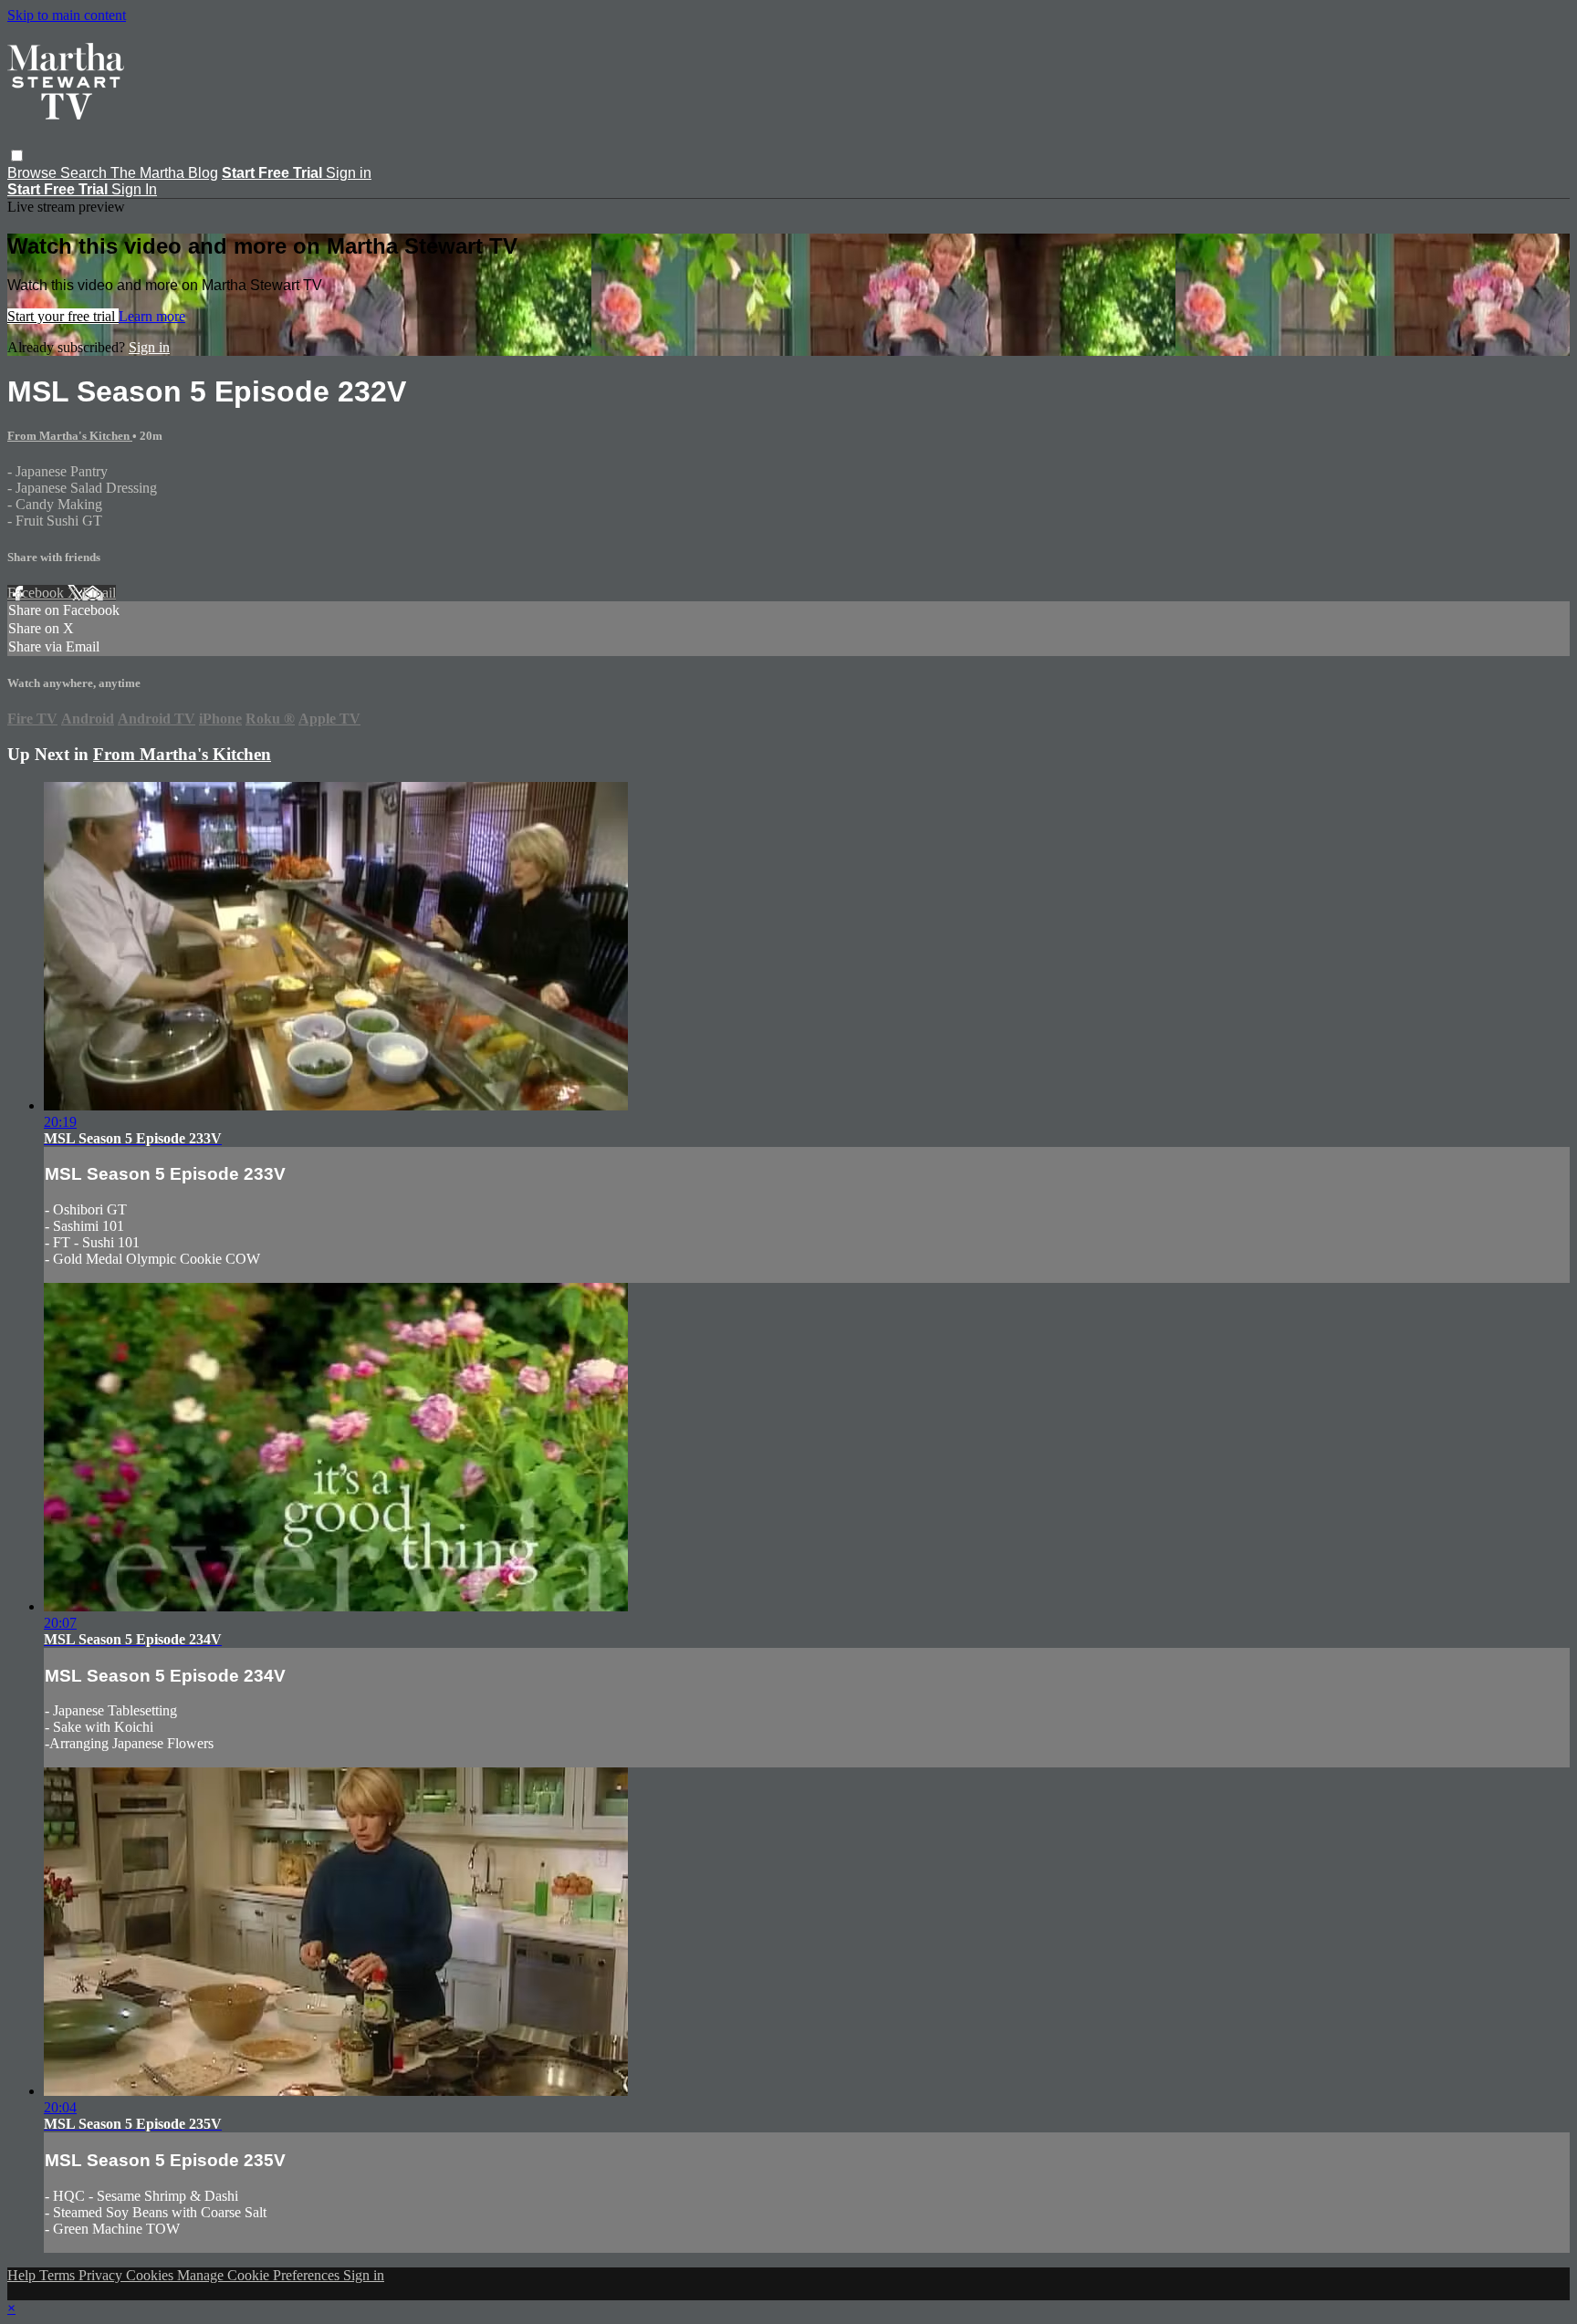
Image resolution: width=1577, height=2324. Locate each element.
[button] (17, 156)
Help (23, 2275)
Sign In (134, 189)
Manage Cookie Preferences (260, 2275)
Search (85, 173)
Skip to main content (67, 15)
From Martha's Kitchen (70, 436)
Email (99, 593)
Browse (34, 173)
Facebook (37, 593)
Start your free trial (63, 316)
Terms (59, 2275)
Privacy (102, 2275)
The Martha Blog (164, 173)
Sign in (349, 173)
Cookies (151, 2275)
